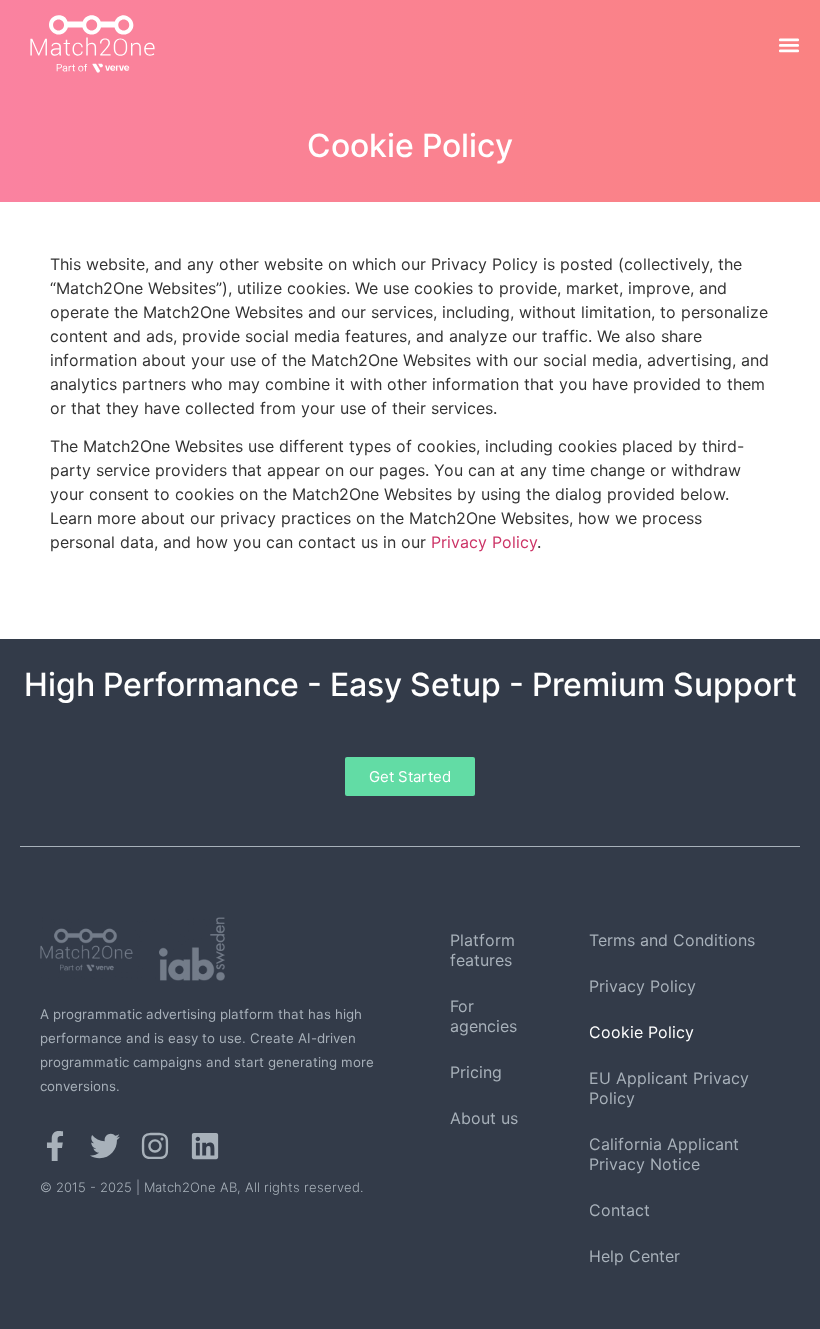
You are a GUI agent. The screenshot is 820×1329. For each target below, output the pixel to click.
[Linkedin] (205, 1146)
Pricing (476, 1072)
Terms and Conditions (672, 940)
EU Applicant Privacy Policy (669, 1088)
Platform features (482, 950)
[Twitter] (105, 1146)
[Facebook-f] (55, 1146)
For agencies (483, 1016)
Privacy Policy (484, 542)
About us (484, 1118)
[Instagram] (155, 1146)
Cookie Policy (641, 1032)
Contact (619, 1210)
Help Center (634, 1256)
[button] (788, 45)
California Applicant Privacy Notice (664, 1154)
